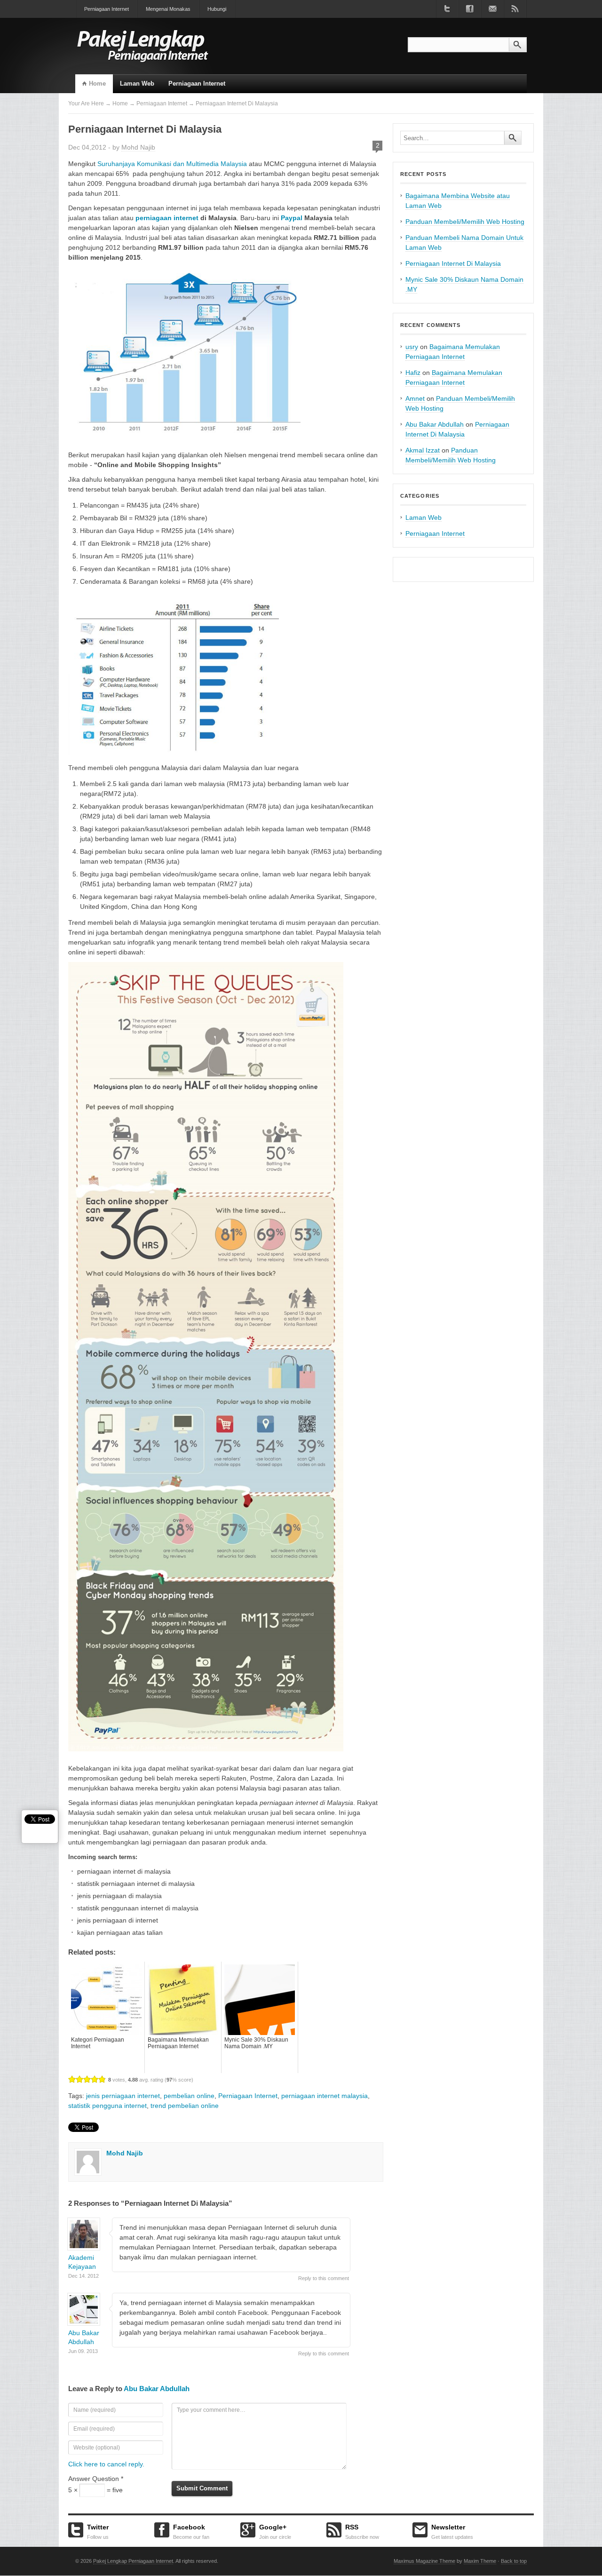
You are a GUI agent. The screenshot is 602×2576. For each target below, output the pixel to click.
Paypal (292, 218)
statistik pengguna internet (107, 2106)
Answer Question (96, 2479)
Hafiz (413, 373)
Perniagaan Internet (107, 9)
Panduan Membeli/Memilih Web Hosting (465, 222)
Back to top (514, 2561)
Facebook (191, 2530)
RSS (362, 2530)
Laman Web (137, 83)
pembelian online (189, 2096)
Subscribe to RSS (515, 9)
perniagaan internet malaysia (325, 2096)
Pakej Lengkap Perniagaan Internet (133, 2561)
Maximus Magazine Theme (424, 2561)
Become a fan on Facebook (470, 9)
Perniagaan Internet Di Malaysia (453, 263)
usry (412, 347)
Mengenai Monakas (168, 9)
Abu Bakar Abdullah (157, 2389)
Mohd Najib (138, 147)
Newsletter (452, 2530)
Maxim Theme (480, 2561)
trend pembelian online (185, 2106)
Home (97, 83)
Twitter (98, 2530)
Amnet (415, 398)
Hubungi (217, 9)
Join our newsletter (492, 9)
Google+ (275, 2530)
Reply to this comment (324, 2278)
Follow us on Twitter (447, 9)
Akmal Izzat (423, 450)
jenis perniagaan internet (123, 2096)
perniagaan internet (167, 218)
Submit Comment (202, 2488)
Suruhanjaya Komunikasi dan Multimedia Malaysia (172, 164)
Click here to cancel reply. (106, 2464)
